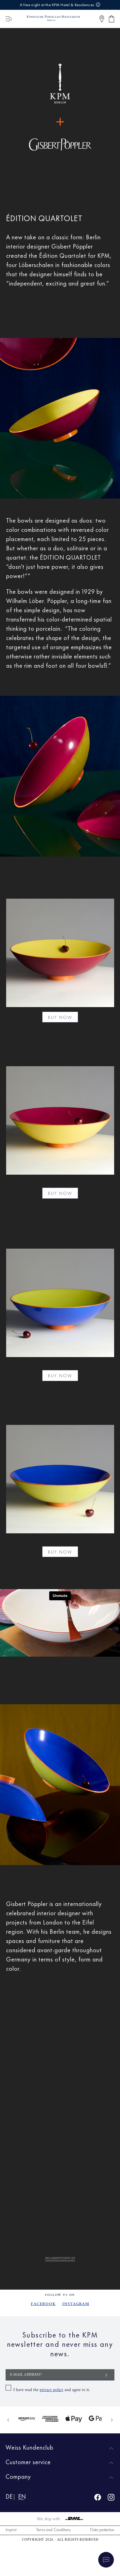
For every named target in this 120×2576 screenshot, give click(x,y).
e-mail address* (26, 2375)
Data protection (102, 2529)
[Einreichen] (106, 2375)
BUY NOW (60, 1017)
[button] (102, 19)
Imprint (11, 2529)
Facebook (43, 2304)
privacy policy (51, 2390)
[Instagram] (111, 2498)
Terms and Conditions (53, 2529)
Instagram (76, 2304)
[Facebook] (98, 2498)
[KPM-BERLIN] (51, 19)
